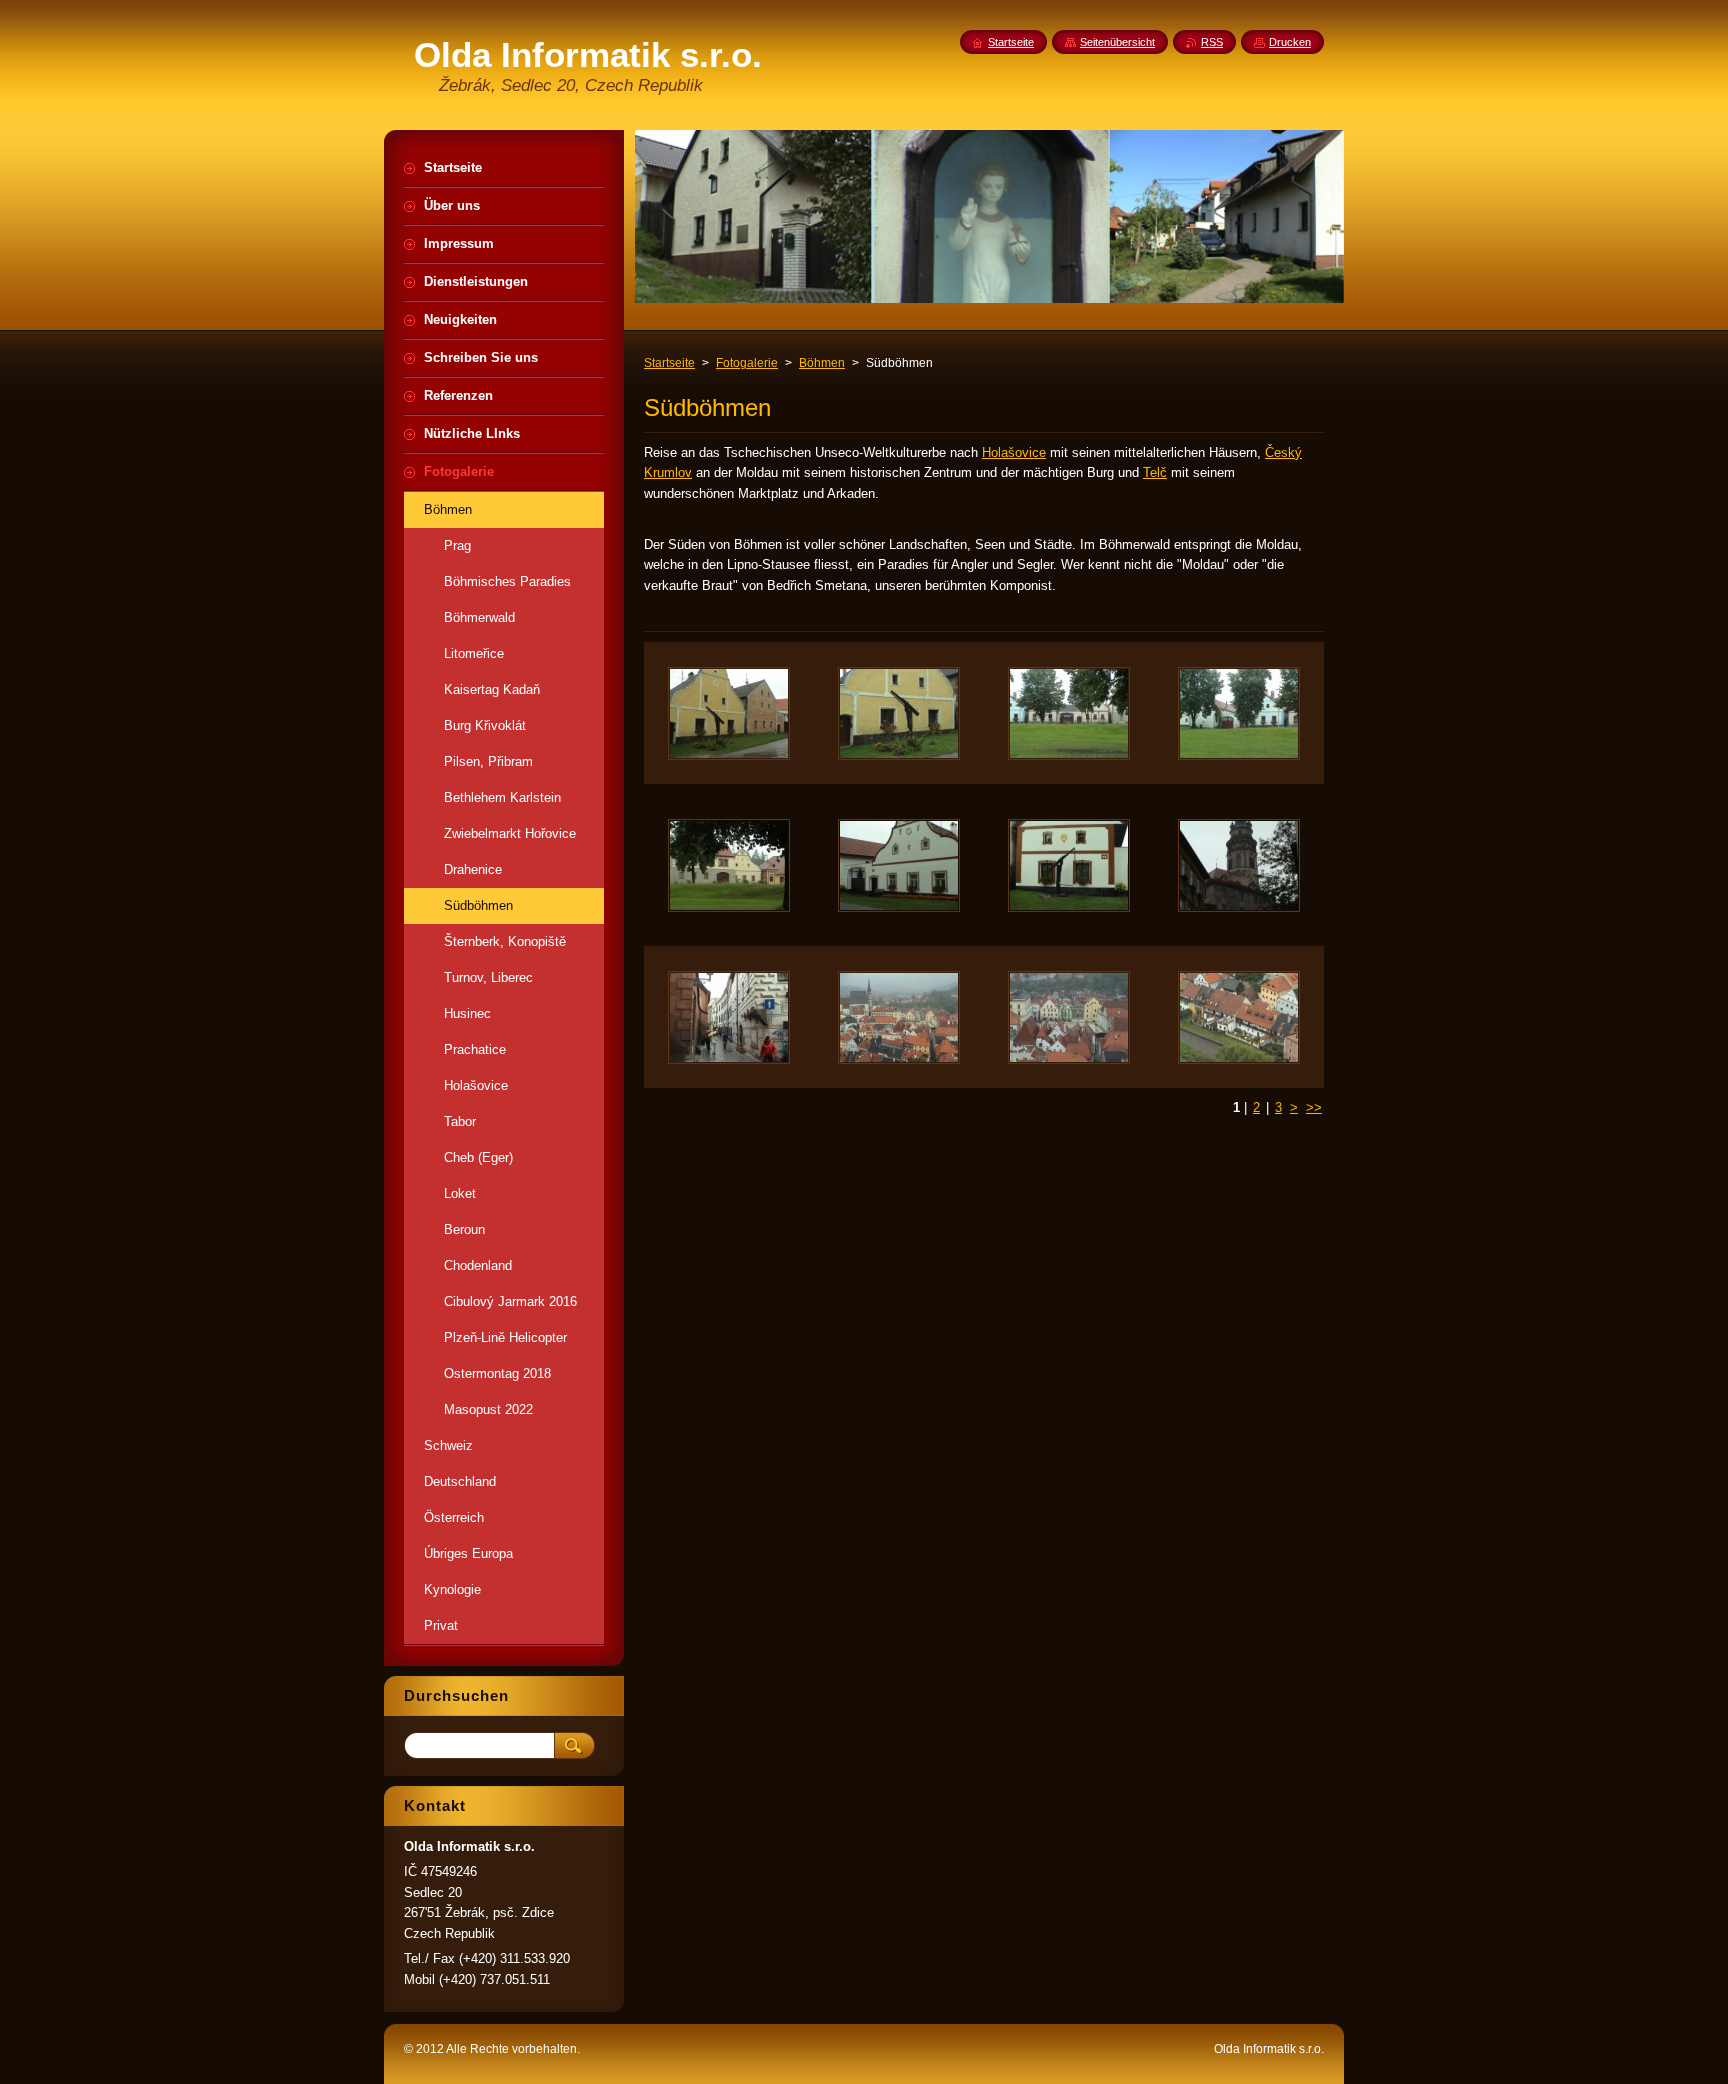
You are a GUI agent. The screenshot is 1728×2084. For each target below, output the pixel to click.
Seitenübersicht (1117, 42)
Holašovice (1014, 452)
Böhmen (822, 363)
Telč (1155, 472)
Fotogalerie (747, 363)
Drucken (1290, 42)
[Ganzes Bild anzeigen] (729, 713)
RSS (1212, 42)
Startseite (669, 363)
